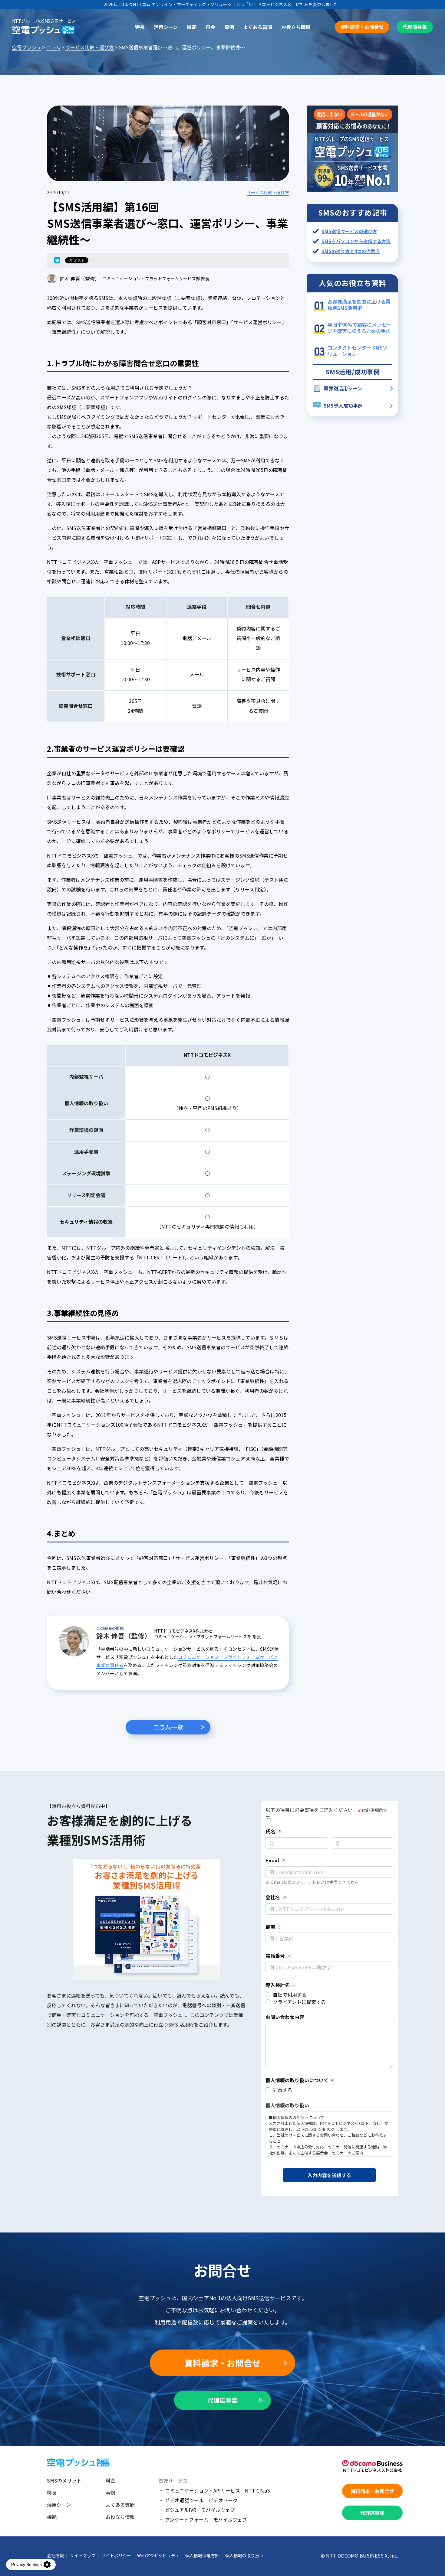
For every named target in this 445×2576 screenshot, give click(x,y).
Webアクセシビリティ (158, 2555)
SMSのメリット (64, 2480)
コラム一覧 (168, 1727)
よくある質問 (258, 27)
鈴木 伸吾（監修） (80, 278)
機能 (192, 27)
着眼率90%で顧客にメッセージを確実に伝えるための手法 (359, 328)
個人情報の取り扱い (244, 2555)
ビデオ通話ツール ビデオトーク (201, 2500)
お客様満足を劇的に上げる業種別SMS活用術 (359, 305)
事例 (229, 27)
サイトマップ (83, 2555)
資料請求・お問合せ (362, 27)
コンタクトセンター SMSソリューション (358, 351)
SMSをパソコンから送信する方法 (356, 241)
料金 (210, 27)
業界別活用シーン (343, 388)
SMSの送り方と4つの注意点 (351, 251)
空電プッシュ (27, 47)
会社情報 (55, 2555)
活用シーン (166, 27)
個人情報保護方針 (202, 2555)
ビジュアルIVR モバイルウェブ (200, 2510)
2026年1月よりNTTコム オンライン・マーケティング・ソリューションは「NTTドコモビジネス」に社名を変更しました (221, 4)
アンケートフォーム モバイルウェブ (206, 2519)
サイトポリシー (116, 2555)
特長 (140, 27)
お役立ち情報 (296, 27)
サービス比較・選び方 (90, 47)
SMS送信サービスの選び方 (349, 231)
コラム (53, 47)
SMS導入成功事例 (343, 405)
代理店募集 (415, 27)
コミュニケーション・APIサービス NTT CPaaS (218, 2490)
